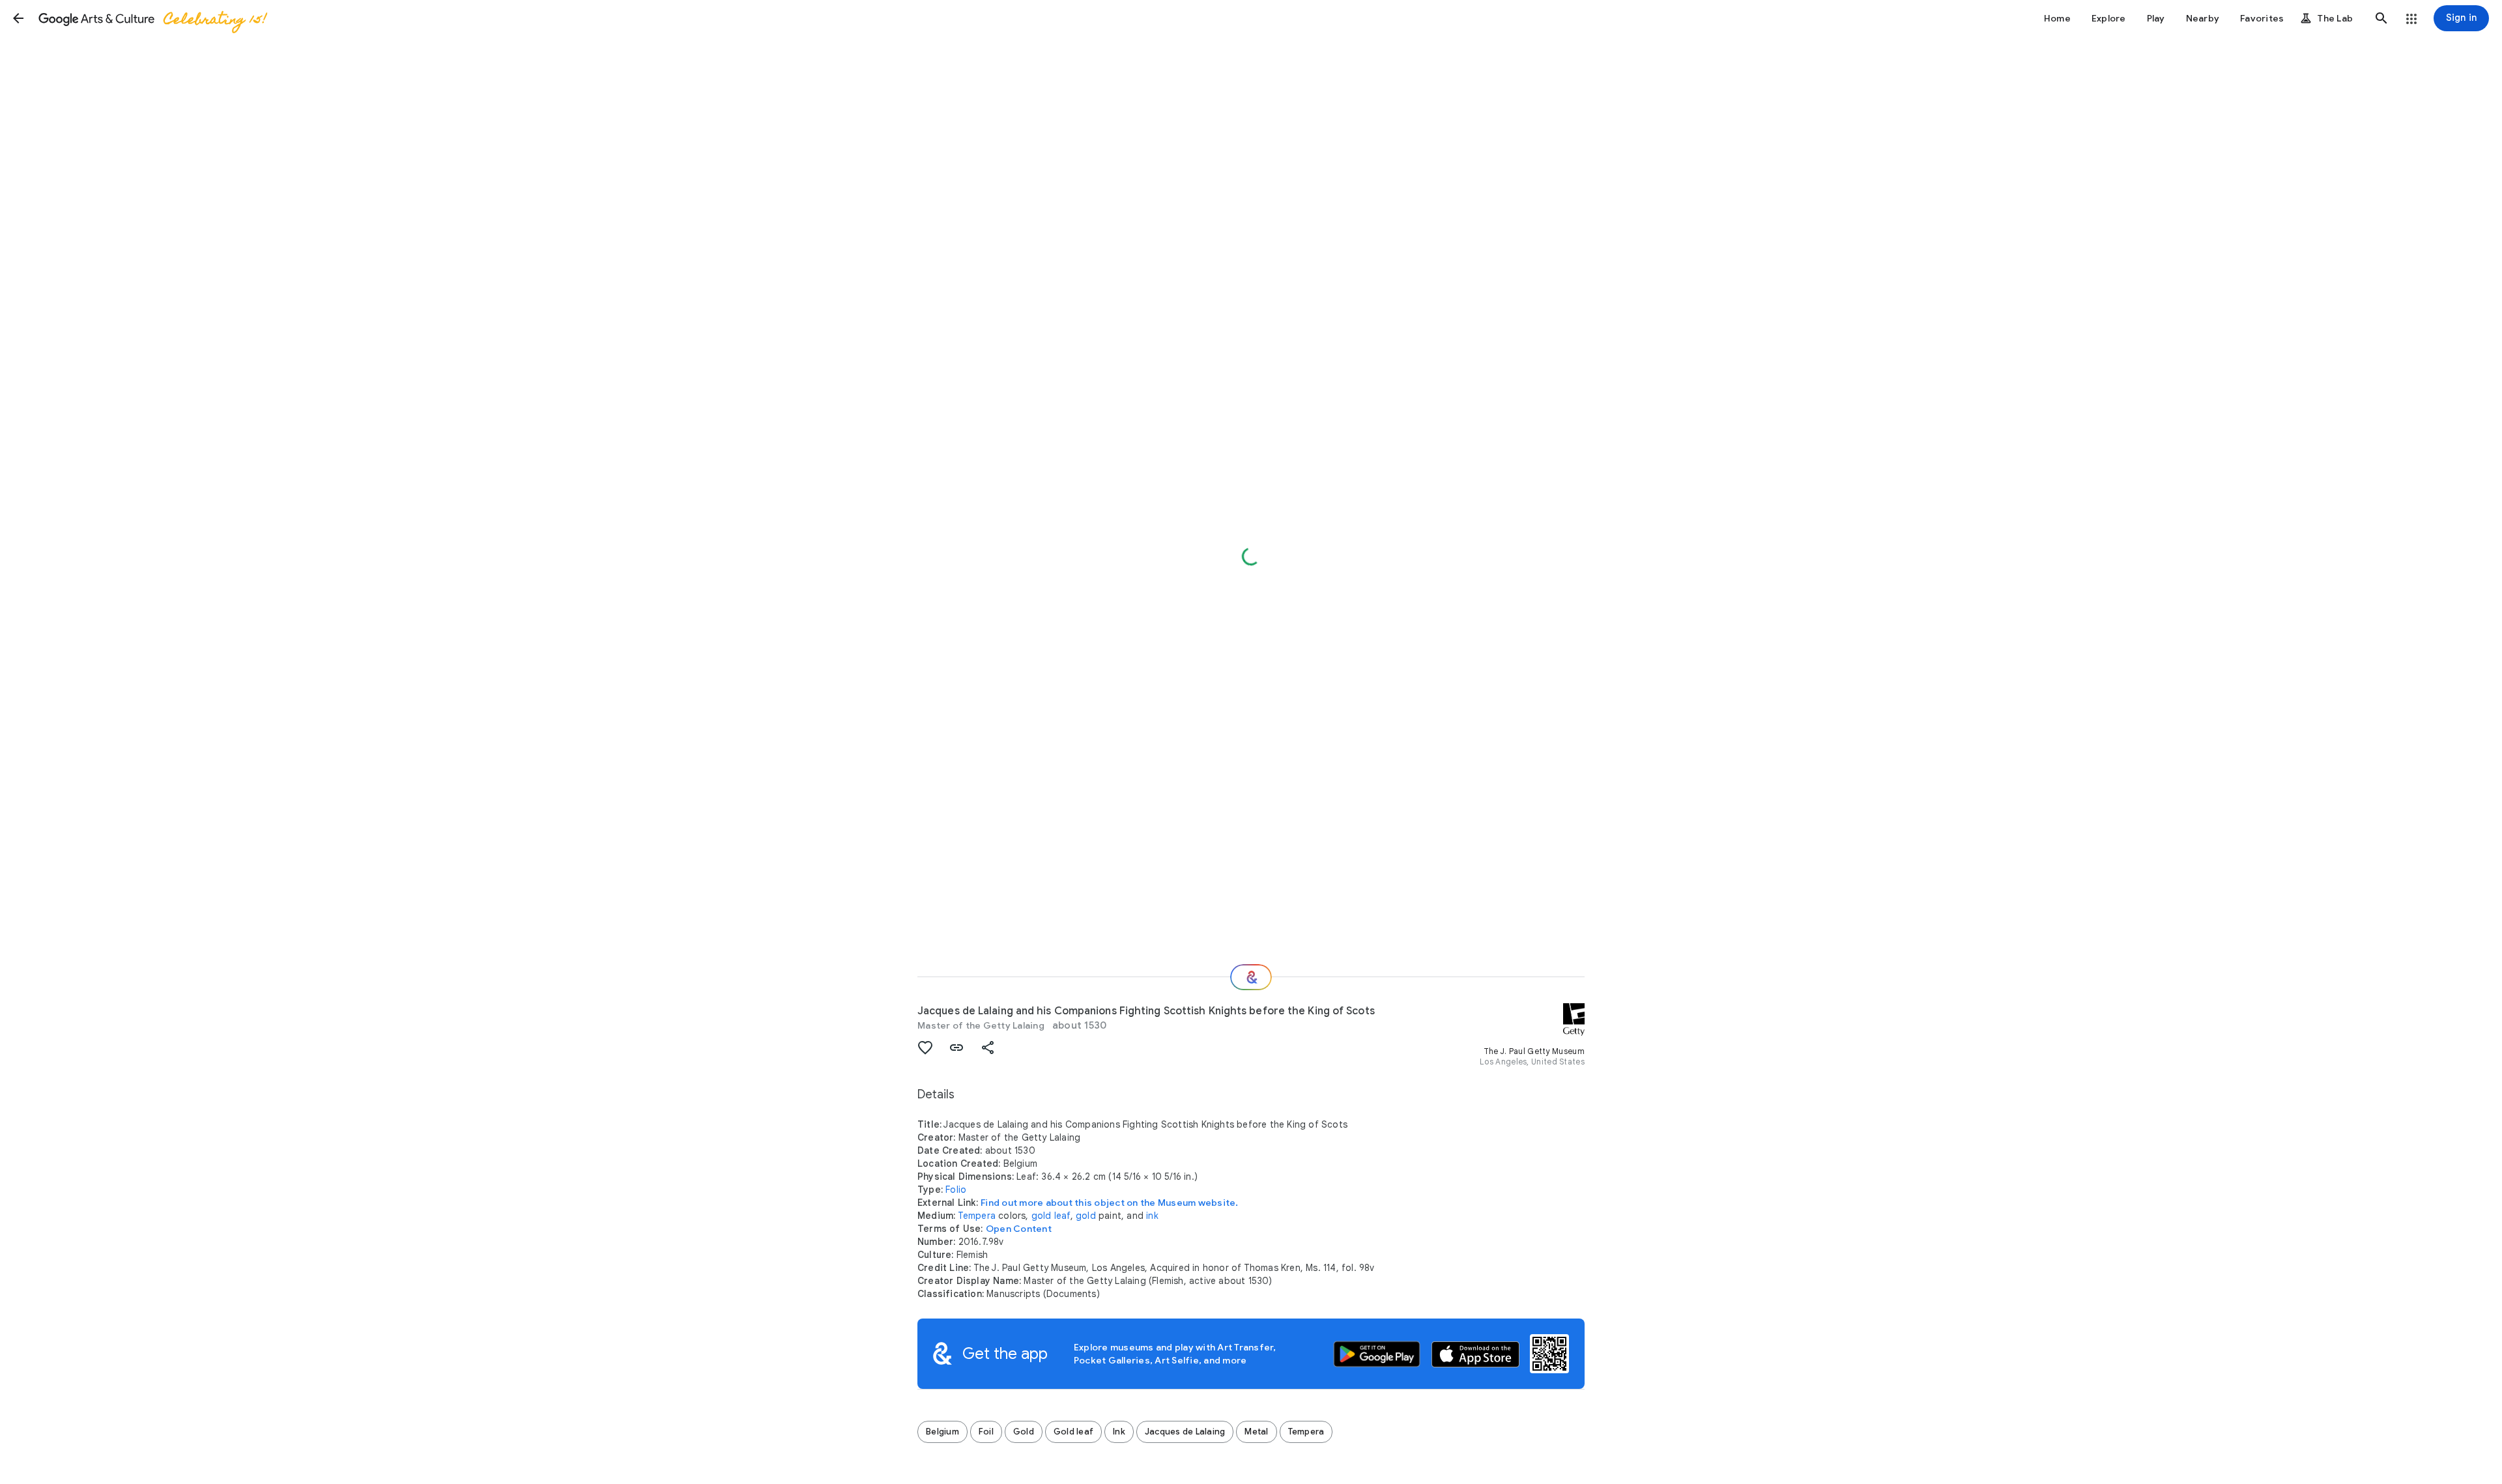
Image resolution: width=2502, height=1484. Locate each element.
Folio (956, 1190)
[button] (18, 18)
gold (1086, 1216)
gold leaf (1051, 1216)
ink (1152, 1216)
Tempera (977, 1216)
